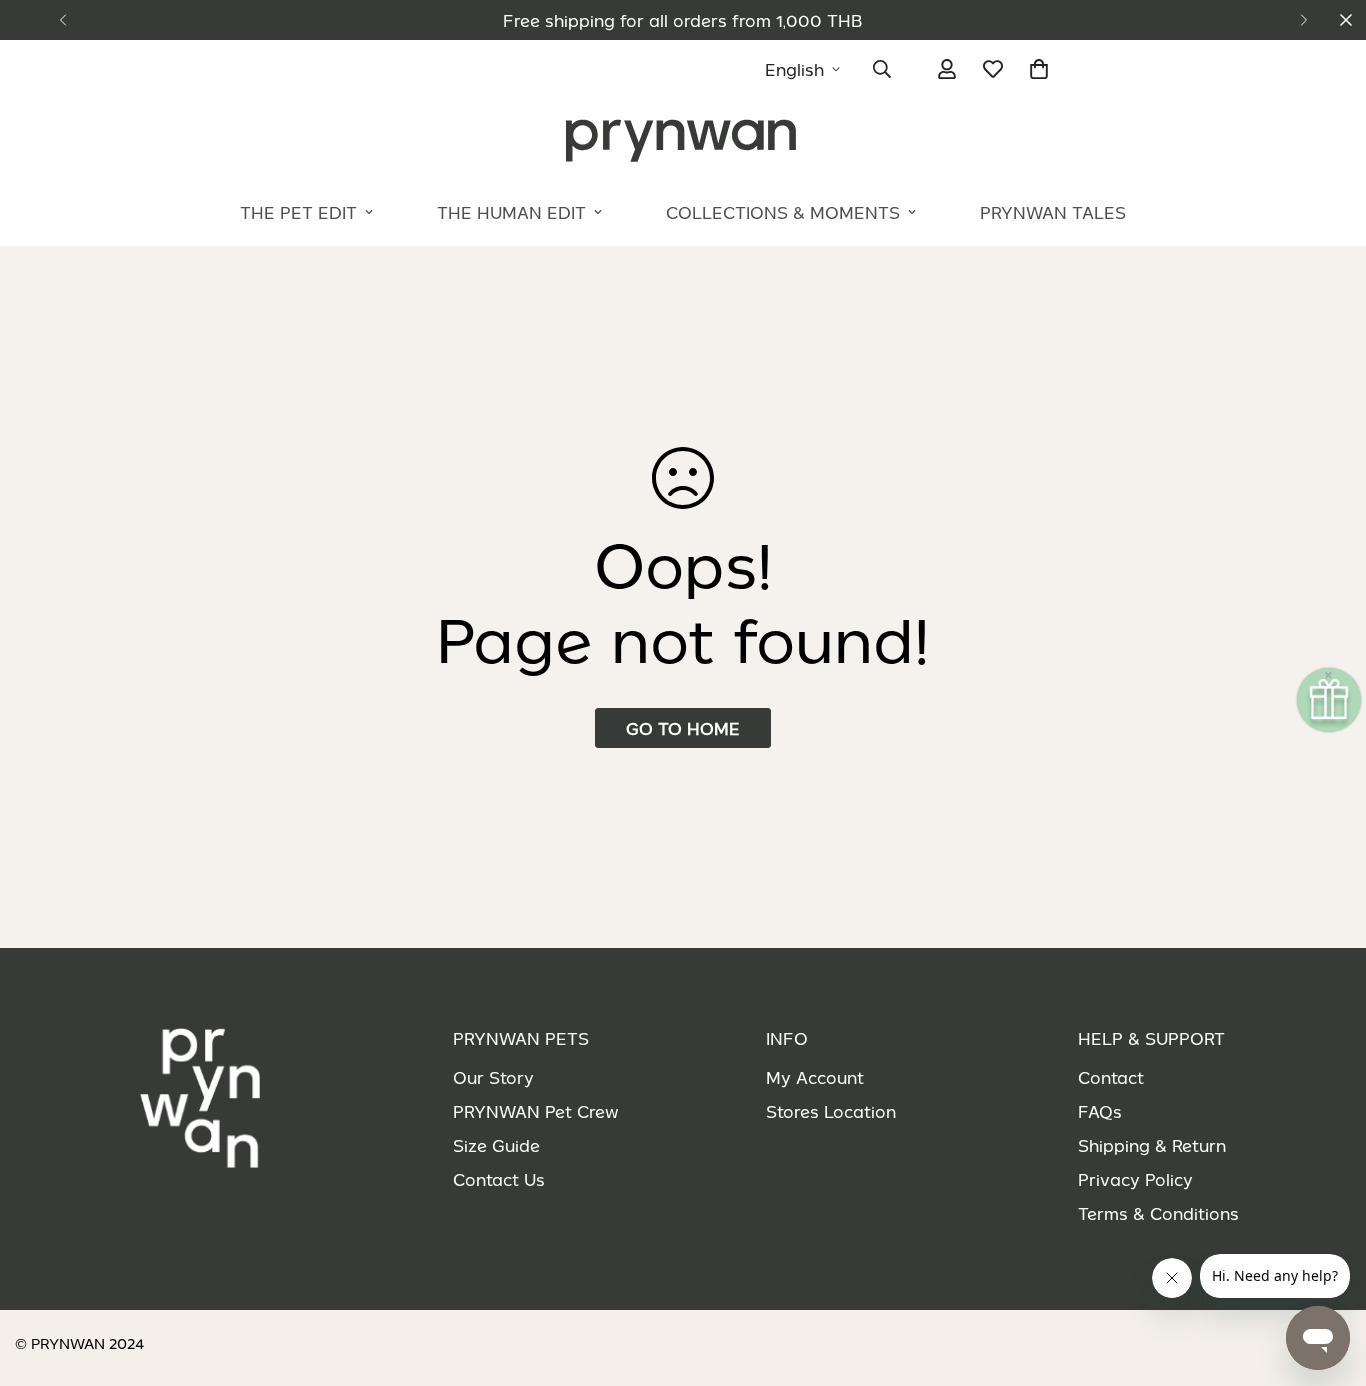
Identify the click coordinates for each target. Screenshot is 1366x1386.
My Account (815, 1077)
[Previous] (62, 20)
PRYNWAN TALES (1053, 212)
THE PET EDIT (298, 212)
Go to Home (683, 728)
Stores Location (831, 1111)
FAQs (1100, 1111)
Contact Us (499, 1179)
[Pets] (683, 139)
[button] (1039, 69)
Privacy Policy (1135, 1179)
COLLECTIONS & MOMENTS (783, 212)
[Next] (1303, 20)
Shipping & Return (1152, 1145)
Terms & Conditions (1158, 1213)
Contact (1111, 1077)
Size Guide (496, 1145)
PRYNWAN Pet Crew (536, 1111)
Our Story (493, 1077)
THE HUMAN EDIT (511, 212)
